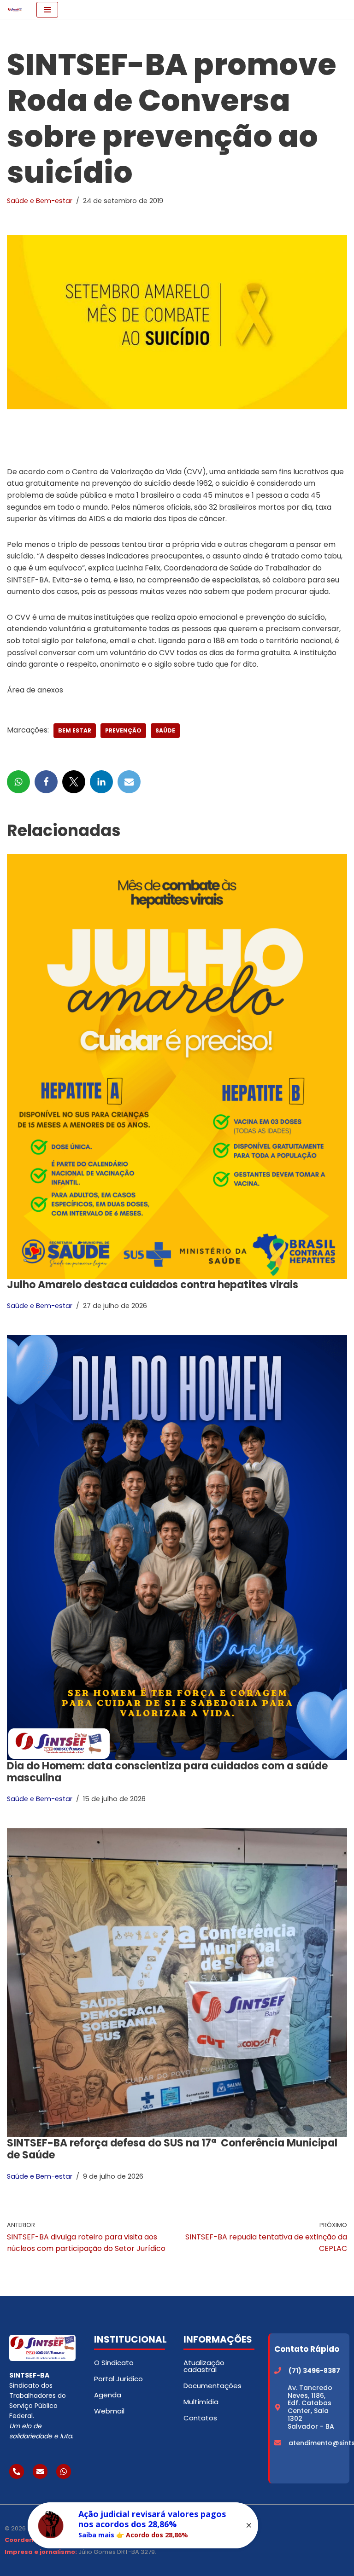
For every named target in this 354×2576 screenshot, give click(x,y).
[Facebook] (46, 782)
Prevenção (123, 730)
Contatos (200, 2418)
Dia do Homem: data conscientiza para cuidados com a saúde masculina (167, 1772)
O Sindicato (114, 2363)
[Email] (129, 782)
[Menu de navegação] (47, 10)
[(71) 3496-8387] (278, 2370)
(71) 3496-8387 (314, 2371)
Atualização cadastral (204, 2366)
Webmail (109, 2411)
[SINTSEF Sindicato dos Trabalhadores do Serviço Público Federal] (15, 10)
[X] (74, 782)
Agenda (108, 2395)
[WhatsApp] (18, 782)
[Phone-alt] (17, 2471)
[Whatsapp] (64, 2471)
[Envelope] (40, 2471)
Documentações (212, 2386)
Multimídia (201, 2402)
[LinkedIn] (101, 782)
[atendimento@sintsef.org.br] (278, 2443)
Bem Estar (75, 730)
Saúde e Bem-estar (40, 201)
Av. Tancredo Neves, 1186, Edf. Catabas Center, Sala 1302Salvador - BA (311, 2407)
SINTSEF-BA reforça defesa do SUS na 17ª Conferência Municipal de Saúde (172, 2149)
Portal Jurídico (118, 2379)
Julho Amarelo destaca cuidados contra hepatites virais (153, 1285)
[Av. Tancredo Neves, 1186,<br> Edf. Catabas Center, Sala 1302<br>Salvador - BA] (278, 2407)
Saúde (165, 730)
